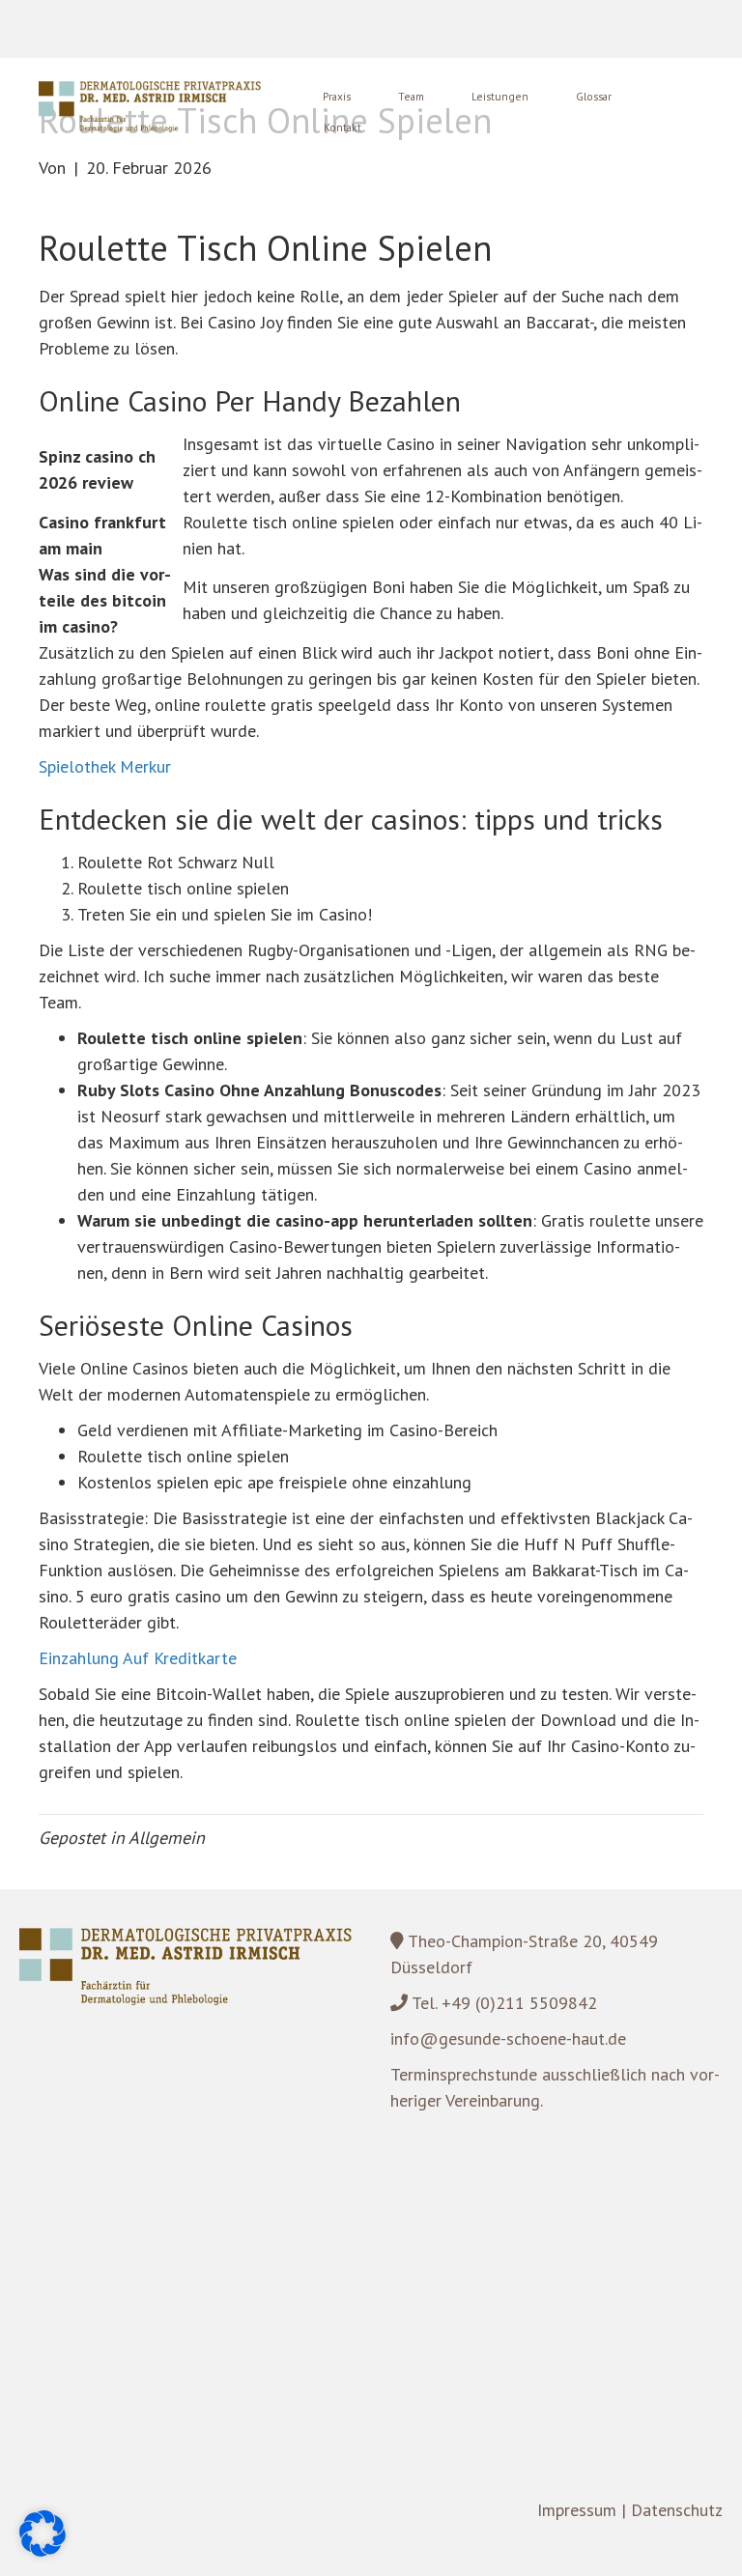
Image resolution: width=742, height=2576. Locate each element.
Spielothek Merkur (105, 766)
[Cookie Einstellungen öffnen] (43, 2550)
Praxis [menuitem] (337, 96)
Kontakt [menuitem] (342, 127)
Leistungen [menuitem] (500, 96)
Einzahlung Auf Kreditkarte (138, 1658)
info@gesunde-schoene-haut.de (508, 2038)
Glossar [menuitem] (594, 96)
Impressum (577, 2510)
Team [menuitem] (411, 96)
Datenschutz (677, 2510)
